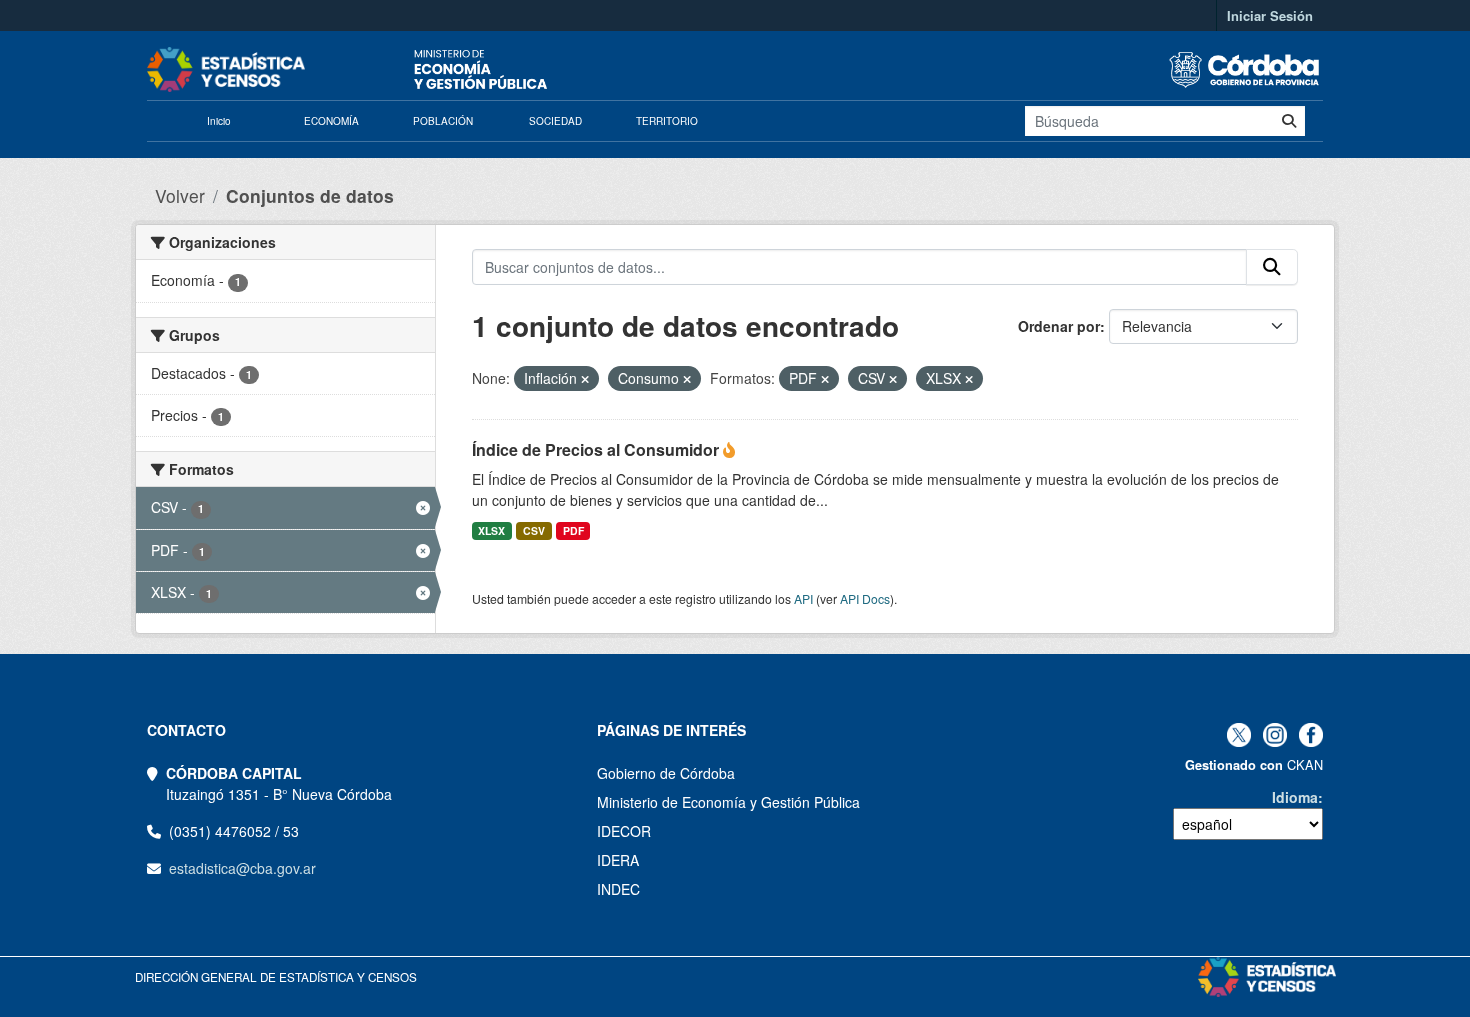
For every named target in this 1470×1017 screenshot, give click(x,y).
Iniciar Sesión (1270, 15)
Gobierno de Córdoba (666, 773)
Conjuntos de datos (310, 195)
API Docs (865, 598)
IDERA (618, 860)
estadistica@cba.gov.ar (242, 868)
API (803, 598)
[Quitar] (585, 379)
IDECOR (624, 831)
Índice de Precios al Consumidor (597, 449)
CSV (534, 530)
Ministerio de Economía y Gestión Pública (728, 802)
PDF (573, 530)
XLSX (491, 530)
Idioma (1295, 797)
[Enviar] (1289, 121)
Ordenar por (1059, 326)
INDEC (618, 889)
